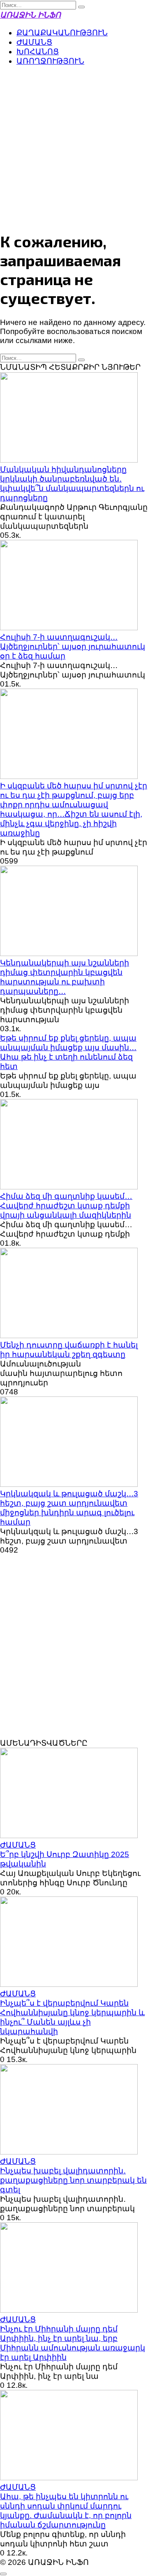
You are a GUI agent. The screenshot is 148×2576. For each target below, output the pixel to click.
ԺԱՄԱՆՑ (34, 42)
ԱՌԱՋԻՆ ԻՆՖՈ (30, 15)
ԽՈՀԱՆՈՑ (38, 52)
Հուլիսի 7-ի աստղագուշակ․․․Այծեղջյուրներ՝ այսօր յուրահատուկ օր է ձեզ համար (73, 646)
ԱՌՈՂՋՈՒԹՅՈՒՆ (50, 61)
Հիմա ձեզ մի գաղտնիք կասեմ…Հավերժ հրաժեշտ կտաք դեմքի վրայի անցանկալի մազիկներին (66, 1206)
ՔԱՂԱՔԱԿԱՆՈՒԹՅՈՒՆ (62, 33)
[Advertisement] (74, 147)
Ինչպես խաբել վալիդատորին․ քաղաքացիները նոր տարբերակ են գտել (73, 2180)
